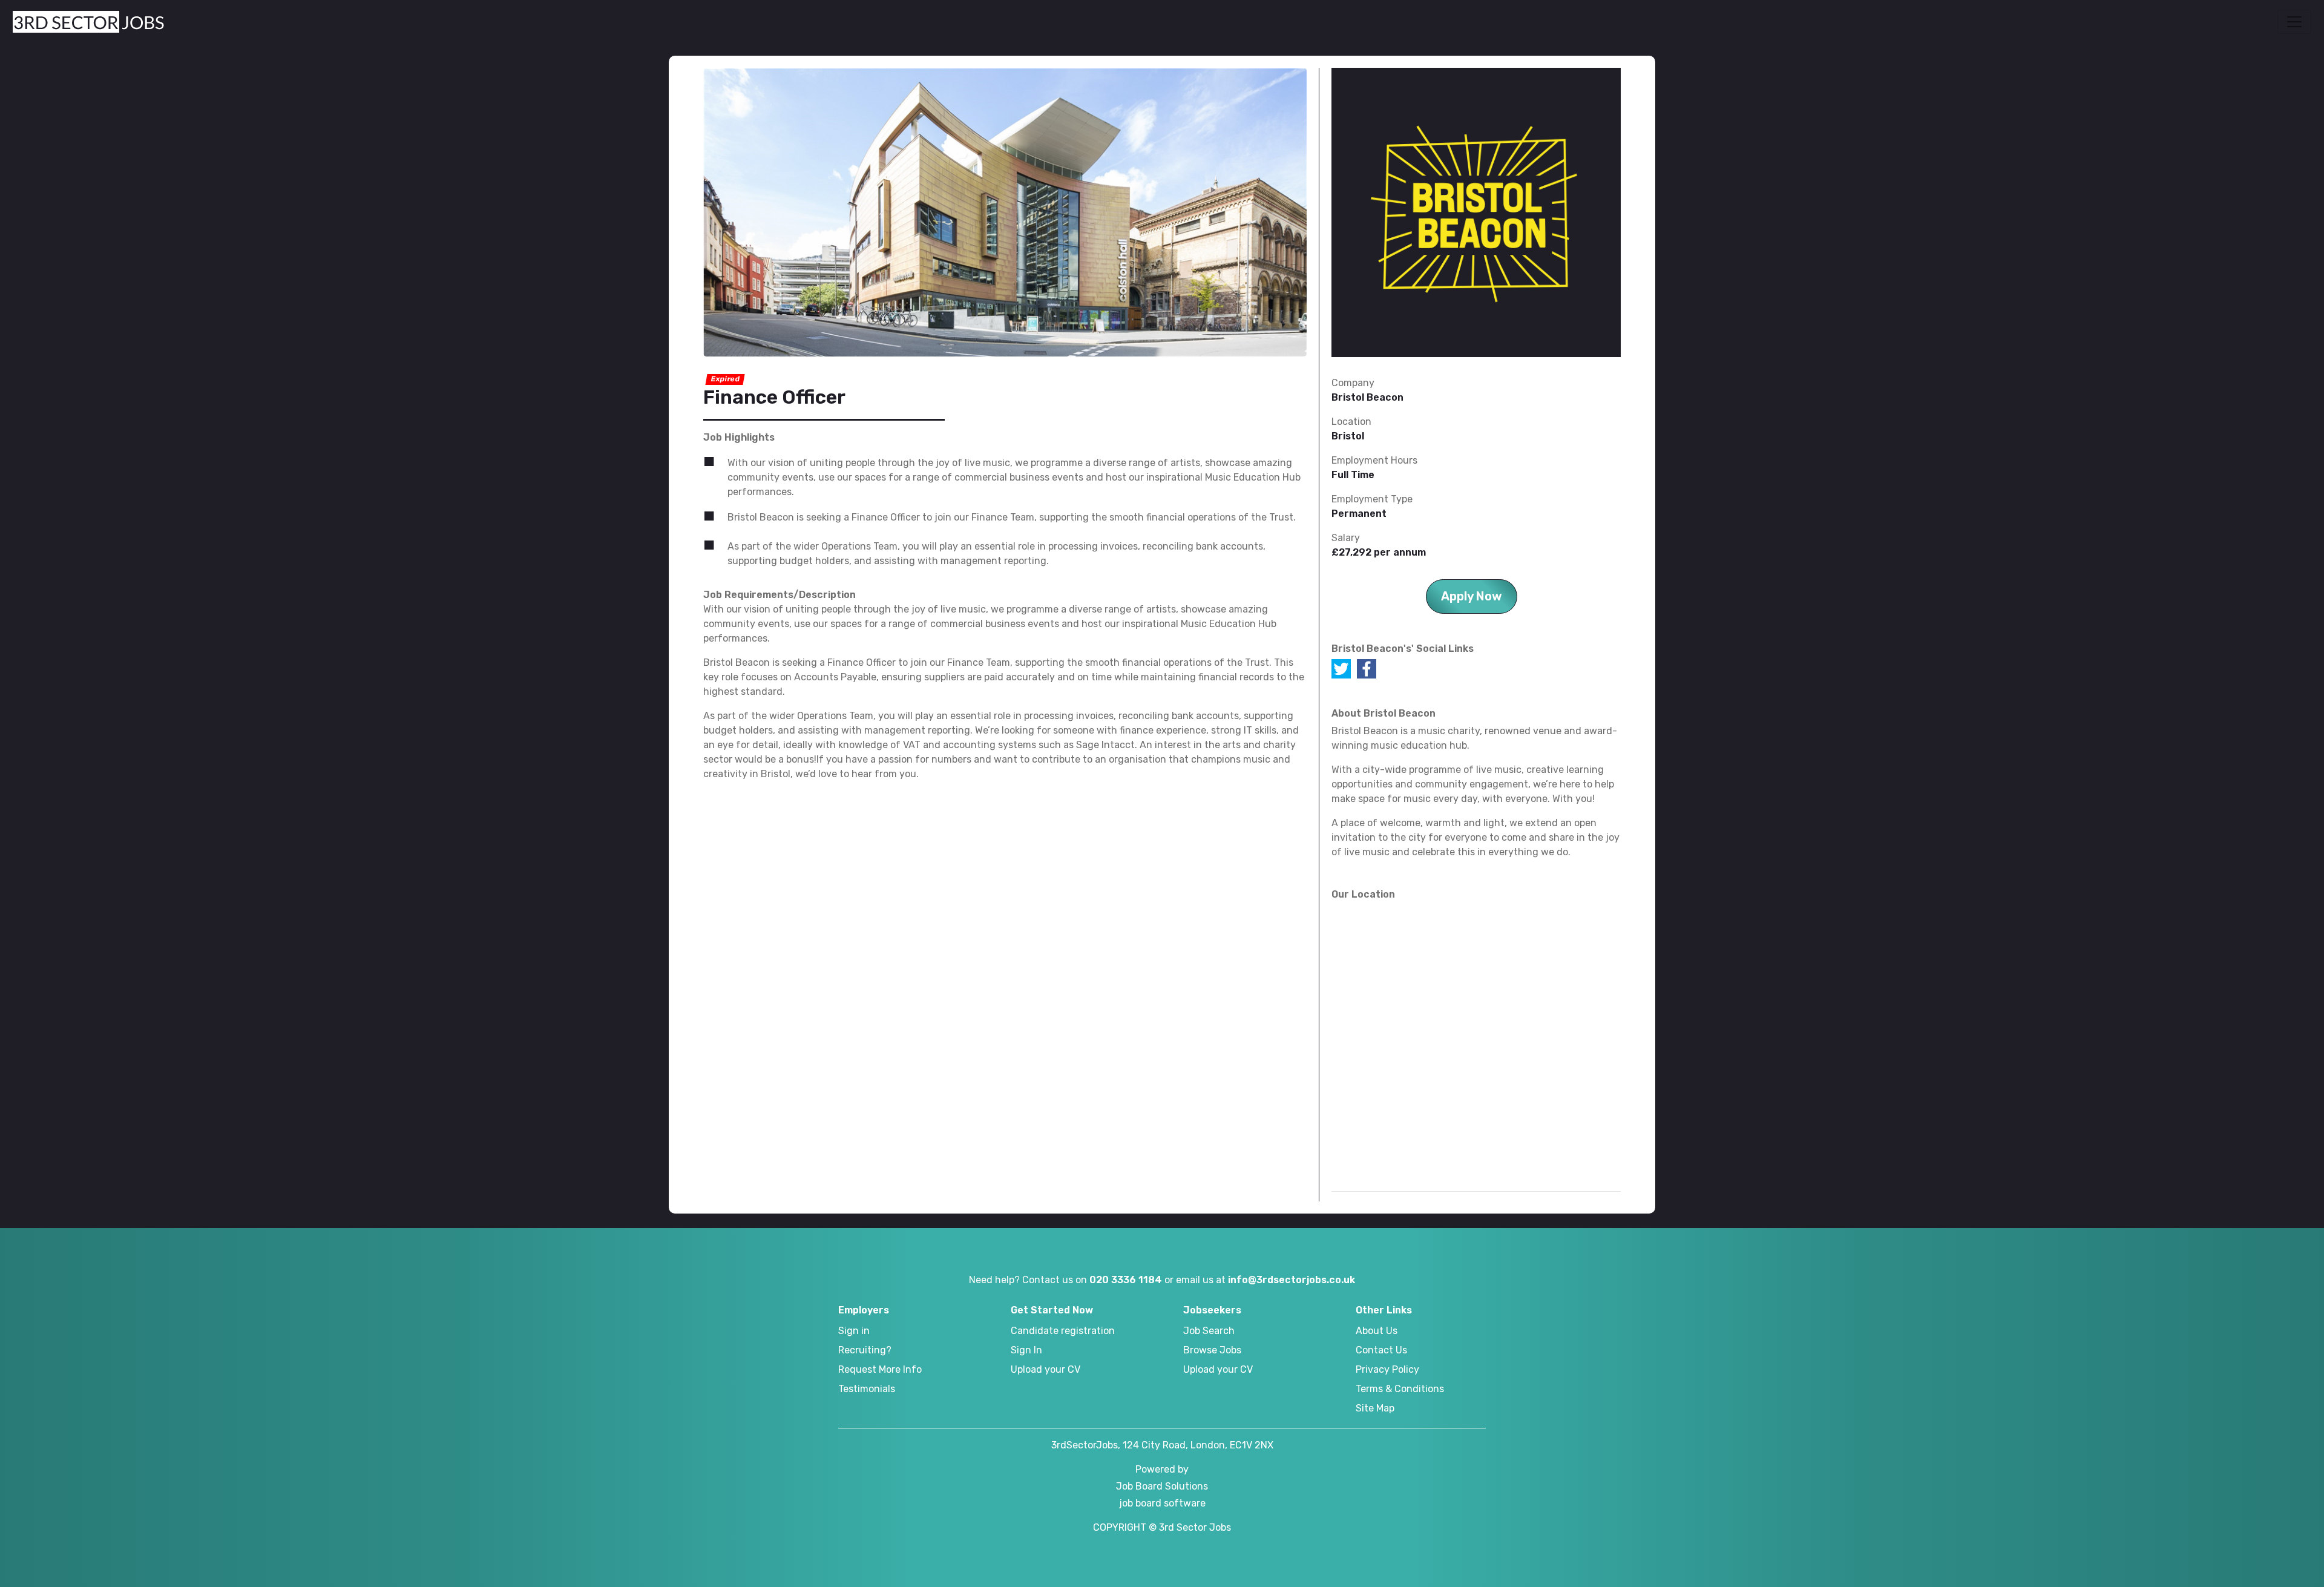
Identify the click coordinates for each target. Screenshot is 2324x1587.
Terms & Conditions (1400, 1389)
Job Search (1209, 1331)
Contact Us (1381, 1350)
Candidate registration (1063, 1331)
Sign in (854, 1331)
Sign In (1026, 1350)
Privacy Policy (1387, 1369)
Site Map (1375, 1408)
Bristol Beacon (1367, 397)
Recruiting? (865, 1350)
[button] (2294, 22)
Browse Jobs (1212, 1350)
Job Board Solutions (1162, 1486)
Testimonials (867, 1389)
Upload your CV (1045, 1369)
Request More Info (880, 1369)
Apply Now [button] (1472, 596)
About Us (1377, 1331)
